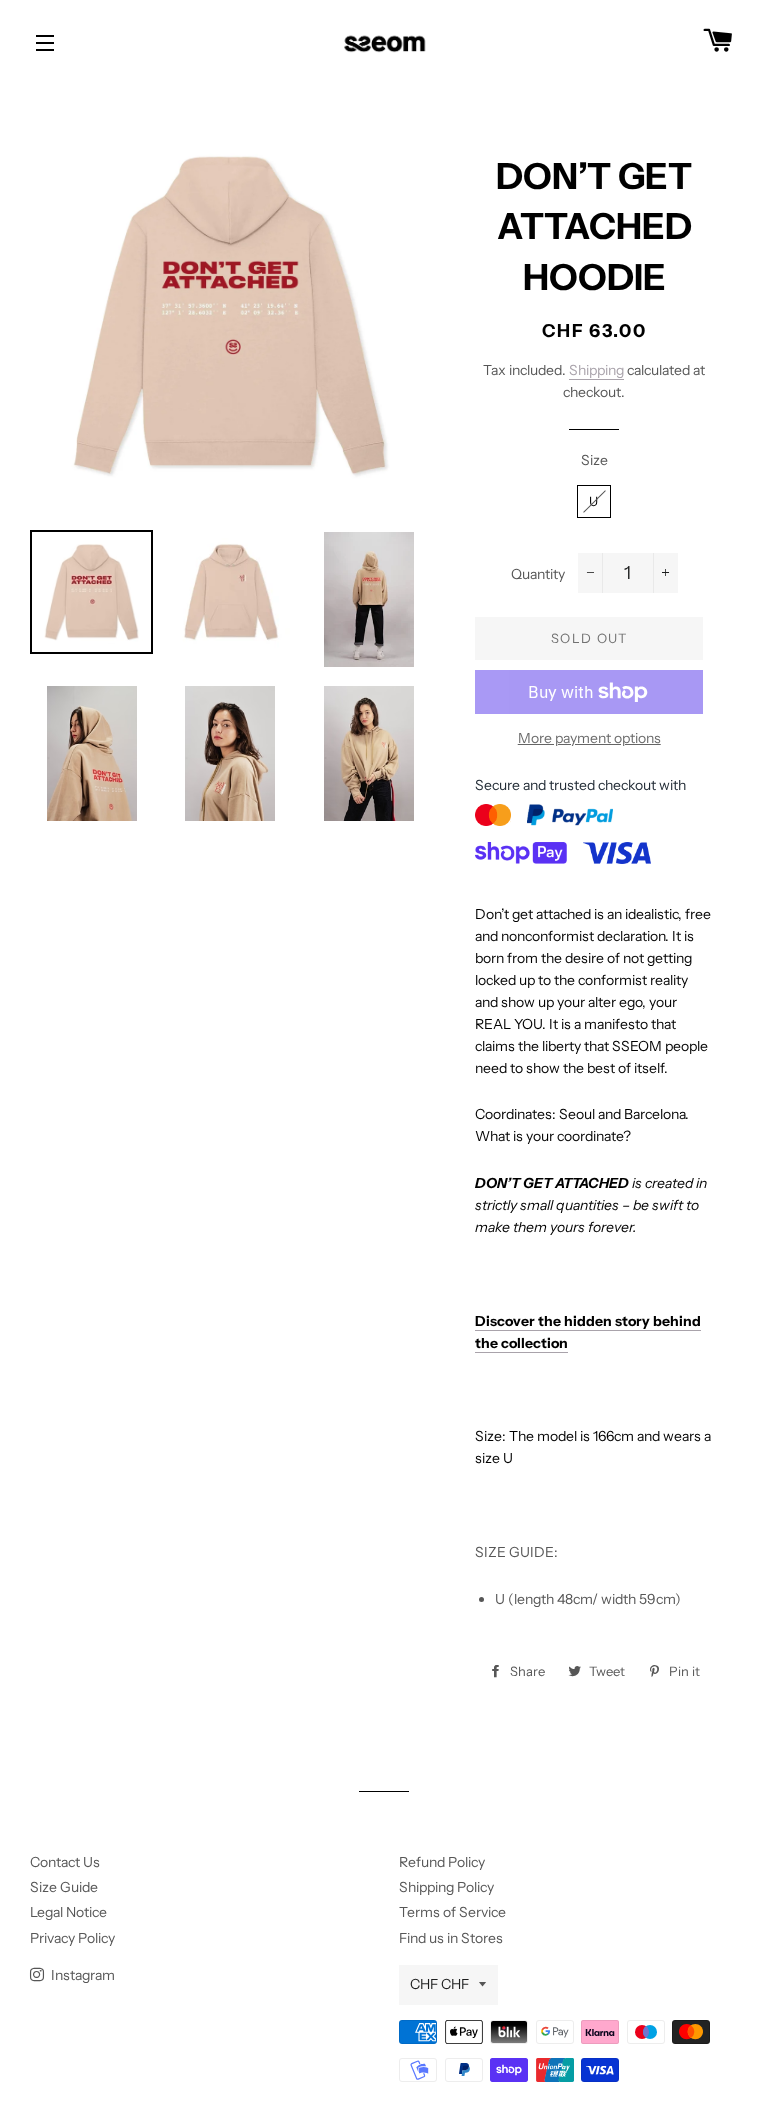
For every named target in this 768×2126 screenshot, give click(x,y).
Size (594, 460)
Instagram (81, 1975)
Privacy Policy (72, 1938)
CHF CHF (439, 1984)
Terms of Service (452, 1912)
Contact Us (65, 1862)
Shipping (596, 370)
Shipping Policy (446, 1887)
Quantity (538, 574)
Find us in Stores (451, 1938)
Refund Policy (442, 1862)
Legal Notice (68, 1912)
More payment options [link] (589, 738)
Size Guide (64, 1887)
